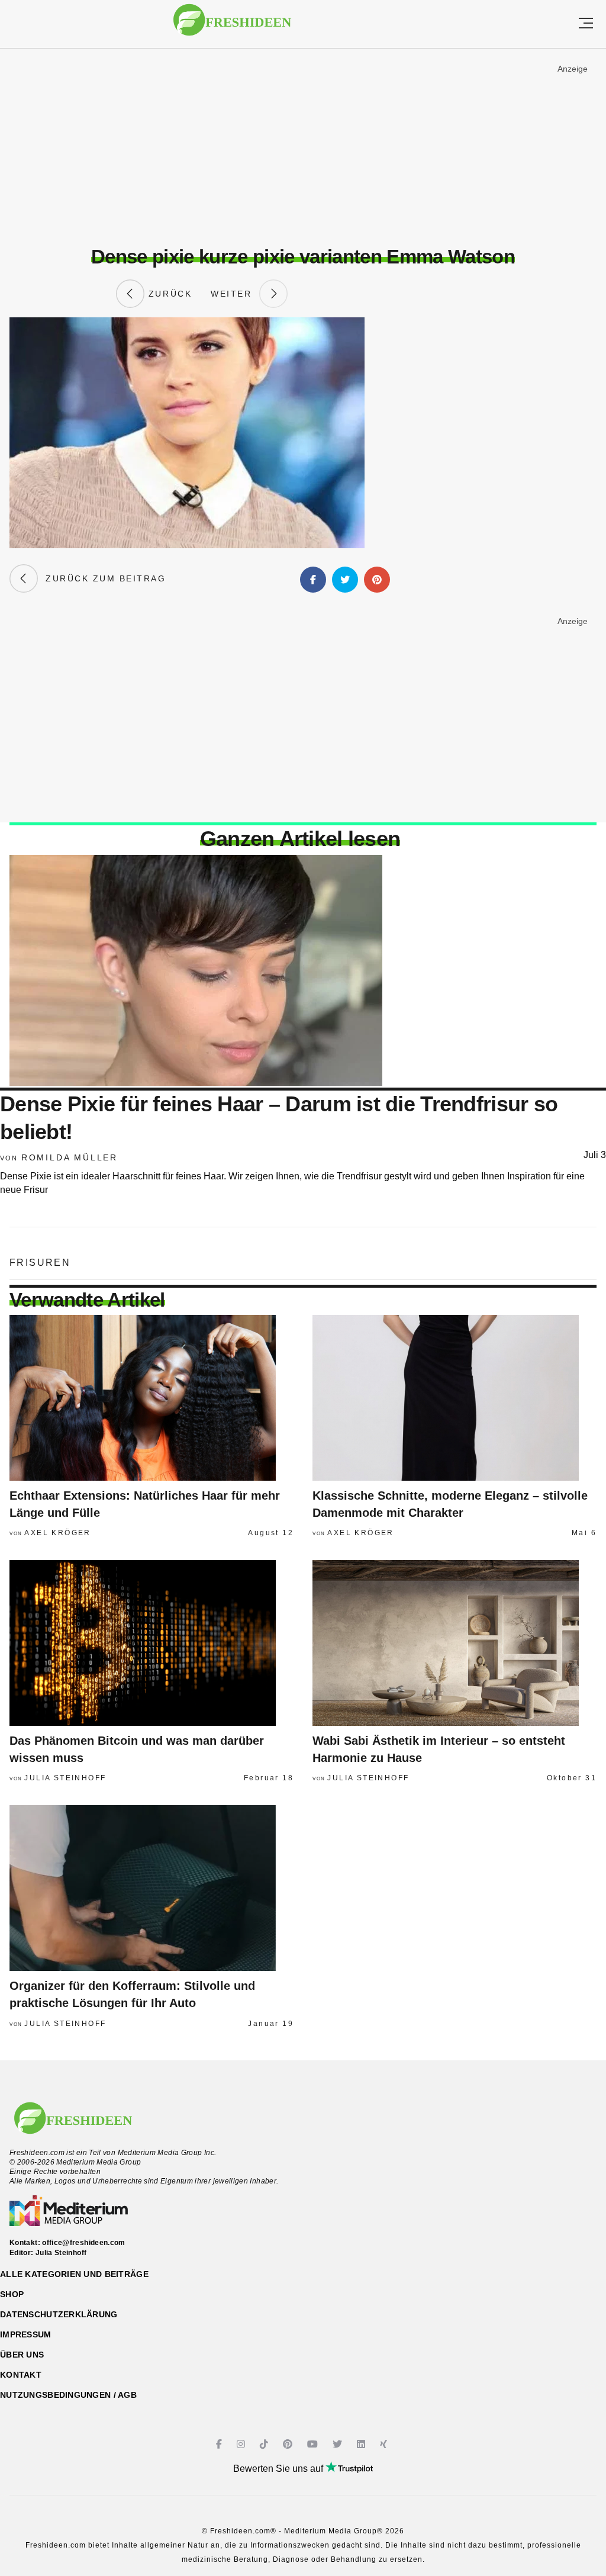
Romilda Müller (70, 1157)
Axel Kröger (57, 1533)
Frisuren (40, 1263)
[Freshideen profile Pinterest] (289, 2444)
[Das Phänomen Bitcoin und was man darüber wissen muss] (151, 1643)
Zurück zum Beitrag (102, 578)
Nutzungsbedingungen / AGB (68, 2395)
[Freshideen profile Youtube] (314, 2444)
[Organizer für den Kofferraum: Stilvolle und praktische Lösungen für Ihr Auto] (151, 1888)
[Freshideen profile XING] (385, 2444)
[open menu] (586, 24)
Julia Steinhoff (65, 1778)
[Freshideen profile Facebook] (220, 2444)
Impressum (26, 2334)
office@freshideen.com (84, 2243)
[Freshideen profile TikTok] (265, 2444)
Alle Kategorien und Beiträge (74, 2274)
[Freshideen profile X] (339, 2444)
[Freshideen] (232, 26)
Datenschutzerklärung (59, 2314)
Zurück (168, 294)
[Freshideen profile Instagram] (242, 2444)
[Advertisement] (303, 147)
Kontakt (21, 2375)
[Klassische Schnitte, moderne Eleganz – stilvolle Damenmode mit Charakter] (454, 1398)
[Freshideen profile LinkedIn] (362, 2444)
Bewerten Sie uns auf (279, 2469)
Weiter (235, 294)
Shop (12, 2294)
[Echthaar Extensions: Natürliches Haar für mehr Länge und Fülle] (151, 1398)
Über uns (22, 2355)
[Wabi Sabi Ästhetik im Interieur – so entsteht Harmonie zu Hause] (454, 1643)
